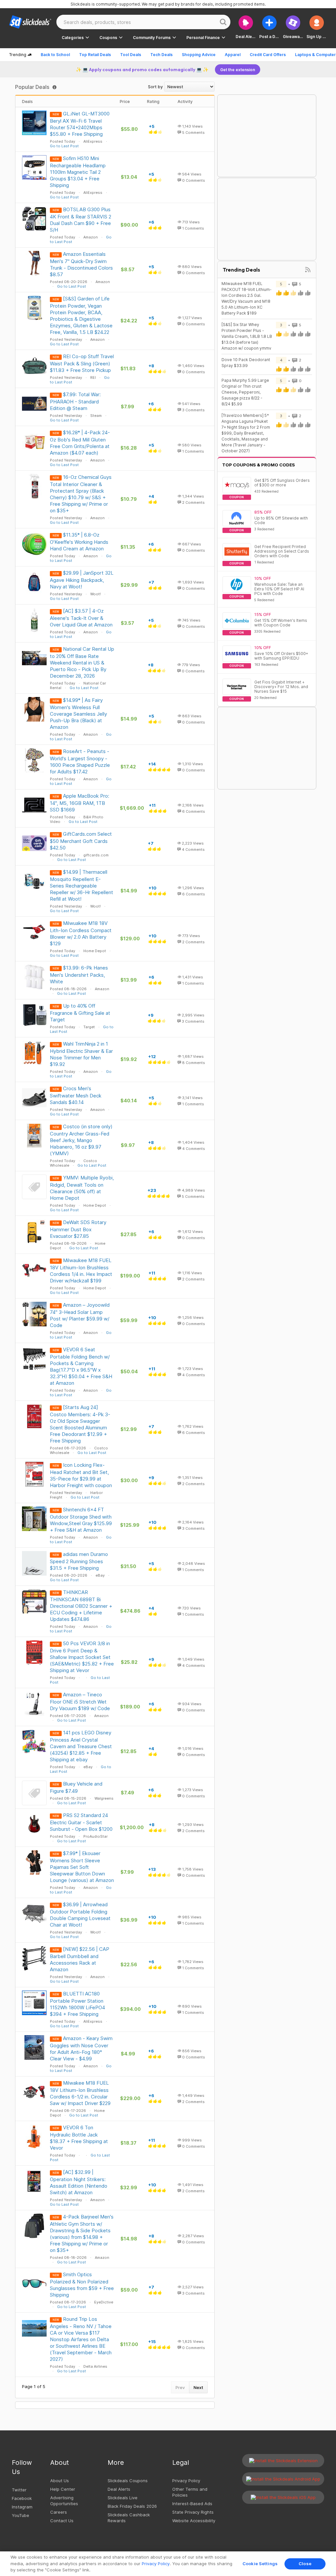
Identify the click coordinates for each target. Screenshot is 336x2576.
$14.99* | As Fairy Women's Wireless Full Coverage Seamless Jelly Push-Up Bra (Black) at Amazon (78, 714)
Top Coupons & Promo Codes (259, 465)
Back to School (55, 55)
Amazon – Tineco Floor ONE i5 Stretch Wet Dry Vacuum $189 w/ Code (80, 1701)
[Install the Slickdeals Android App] (283, 2479)
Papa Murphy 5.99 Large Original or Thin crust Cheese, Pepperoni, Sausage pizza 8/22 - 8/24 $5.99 (245, 392)
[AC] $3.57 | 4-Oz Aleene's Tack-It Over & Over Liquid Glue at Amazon (81, 618)
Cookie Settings (260, 2564)
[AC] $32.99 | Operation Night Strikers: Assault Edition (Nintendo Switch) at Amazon (79, 2182)
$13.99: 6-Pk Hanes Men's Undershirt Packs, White (79, 975)
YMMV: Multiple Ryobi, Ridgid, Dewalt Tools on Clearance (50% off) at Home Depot (82, 1188)
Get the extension (238, 70)
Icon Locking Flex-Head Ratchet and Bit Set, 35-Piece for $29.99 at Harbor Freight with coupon (81, 1475)
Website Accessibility (194, 2521)
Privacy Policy (186, 2481)
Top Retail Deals (95, 55)
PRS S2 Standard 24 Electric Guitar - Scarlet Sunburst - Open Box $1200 (81, 1822)
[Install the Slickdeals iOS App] (283, 2497)
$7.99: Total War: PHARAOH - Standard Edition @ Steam (75, 401)
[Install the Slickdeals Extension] (283, 2461)
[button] (317, 27)
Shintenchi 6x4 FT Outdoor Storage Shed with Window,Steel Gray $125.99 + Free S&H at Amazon (81, 1520)
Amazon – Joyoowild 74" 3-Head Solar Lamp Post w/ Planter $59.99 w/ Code (80, 1315)
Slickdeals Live (123, 2498)
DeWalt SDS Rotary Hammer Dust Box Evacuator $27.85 (78, 1229)
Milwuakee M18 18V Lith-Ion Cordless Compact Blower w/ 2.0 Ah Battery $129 (81, 933)
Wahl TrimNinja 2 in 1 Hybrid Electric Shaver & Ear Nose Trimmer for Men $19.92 (81, 1054)
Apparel (233, 55)
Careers (59, 2512)
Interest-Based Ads (192, 2504)
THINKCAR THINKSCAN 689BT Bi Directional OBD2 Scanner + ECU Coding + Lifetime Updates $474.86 (81, 1606)
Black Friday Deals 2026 (132, 2506)
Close (305, 2564)
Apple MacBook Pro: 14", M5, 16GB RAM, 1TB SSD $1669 (80, 803)
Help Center (63, 2489)
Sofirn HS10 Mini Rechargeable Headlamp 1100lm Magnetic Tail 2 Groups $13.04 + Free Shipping (78, 172)
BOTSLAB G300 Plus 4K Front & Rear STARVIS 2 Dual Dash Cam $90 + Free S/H (81, 220)
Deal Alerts (119, 2489)
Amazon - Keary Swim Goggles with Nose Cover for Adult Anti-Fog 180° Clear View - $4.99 (81, 2048)
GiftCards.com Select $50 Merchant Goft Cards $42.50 (81, 841)
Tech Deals (161, 55)
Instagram (22, 2507)
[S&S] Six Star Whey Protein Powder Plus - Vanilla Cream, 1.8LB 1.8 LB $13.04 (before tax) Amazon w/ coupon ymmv (247, 336)
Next (198, 2387)
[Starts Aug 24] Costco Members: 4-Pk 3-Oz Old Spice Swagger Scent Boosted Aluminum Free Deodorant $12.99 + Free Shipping (80, 1424)
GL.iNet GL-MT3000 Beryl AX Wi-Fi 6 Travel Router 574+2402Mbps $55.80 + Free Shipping (80, 124)
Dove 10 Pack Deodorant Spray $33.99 (246, 363)
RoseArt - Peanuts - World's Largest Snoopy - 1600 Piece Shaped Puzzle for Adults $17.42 (80, 761)
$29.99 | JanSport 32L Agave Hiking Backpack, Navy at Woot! (82, 580)
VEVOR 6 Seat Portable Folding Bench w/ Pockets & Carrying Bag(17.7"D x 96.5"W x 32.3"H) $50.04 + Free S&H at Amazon (81, 1366)
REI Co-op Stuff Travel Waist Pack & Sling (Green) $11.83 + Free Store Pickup (82, 363)
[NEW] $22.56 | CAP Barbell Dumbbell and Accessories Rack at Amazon (80, 1959)
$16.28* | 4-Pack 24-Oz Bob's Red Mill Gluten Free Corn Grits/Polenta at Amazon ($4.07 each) (80, 443)
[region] (168, 2564)
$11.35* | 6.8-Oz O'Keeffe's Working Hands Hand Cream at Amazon (79, 542)
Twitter (19, 2490)
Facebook (22, 2498)
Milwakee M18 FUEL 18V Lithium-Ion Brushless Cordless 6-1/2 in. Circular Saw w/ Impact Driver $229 (80, 2093)
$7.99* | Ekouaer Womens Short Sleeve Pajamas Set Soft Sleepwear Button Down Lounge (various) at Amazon (82, 1867)
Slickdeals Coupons (128, 2481)
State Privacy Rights (193, 2512)
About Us (60, 2481)
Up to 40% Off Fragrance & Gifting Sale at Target (80, 1013)
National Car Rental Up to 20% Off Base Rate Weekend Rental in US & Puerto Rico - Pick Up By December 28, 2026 (82, 662)
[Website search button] (223, 22)
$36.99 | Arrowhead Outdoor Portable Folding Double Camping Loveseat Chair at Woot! (80, 1915)
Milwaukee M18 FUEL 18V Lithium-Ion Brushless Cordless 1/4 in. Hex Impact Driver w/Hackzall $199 (81, 1270)
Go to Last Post (64, 146)
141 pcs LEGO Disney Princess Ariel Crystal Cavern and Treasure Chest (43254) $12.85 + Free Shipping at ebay (81, 1746)
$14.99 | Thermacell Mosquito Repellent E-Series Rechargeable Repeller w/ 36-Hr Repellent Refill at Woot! (82, 885)
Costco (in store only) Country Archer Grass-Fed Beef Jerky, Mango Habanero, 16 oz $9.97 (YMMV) (81, 1140)
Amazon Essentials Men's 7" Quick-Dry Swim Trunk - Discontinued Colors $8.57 (81, 264)
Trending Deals (241, 270)
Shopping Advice (199, 55)
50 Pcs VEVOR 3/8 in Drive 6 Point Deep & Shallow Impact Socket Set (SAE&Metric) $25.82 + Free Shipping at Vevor (82, 1657)
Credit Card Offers (268, 55)
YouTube (21, 2515)
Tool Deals (131, 55)
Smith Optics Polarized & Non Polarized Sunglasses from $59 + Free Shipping (82, 2285)
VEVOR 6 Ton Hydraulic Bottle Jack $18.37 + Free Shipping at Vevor (79, 2138)
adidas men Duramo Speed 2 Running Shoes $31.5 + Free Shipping (79, 1561)
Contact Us (62, 2521)
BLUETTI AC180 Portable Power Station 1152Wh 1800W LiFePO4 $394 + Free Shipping (77, 2004)
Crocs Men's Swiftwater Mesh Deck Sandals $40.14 (76, 1095)
